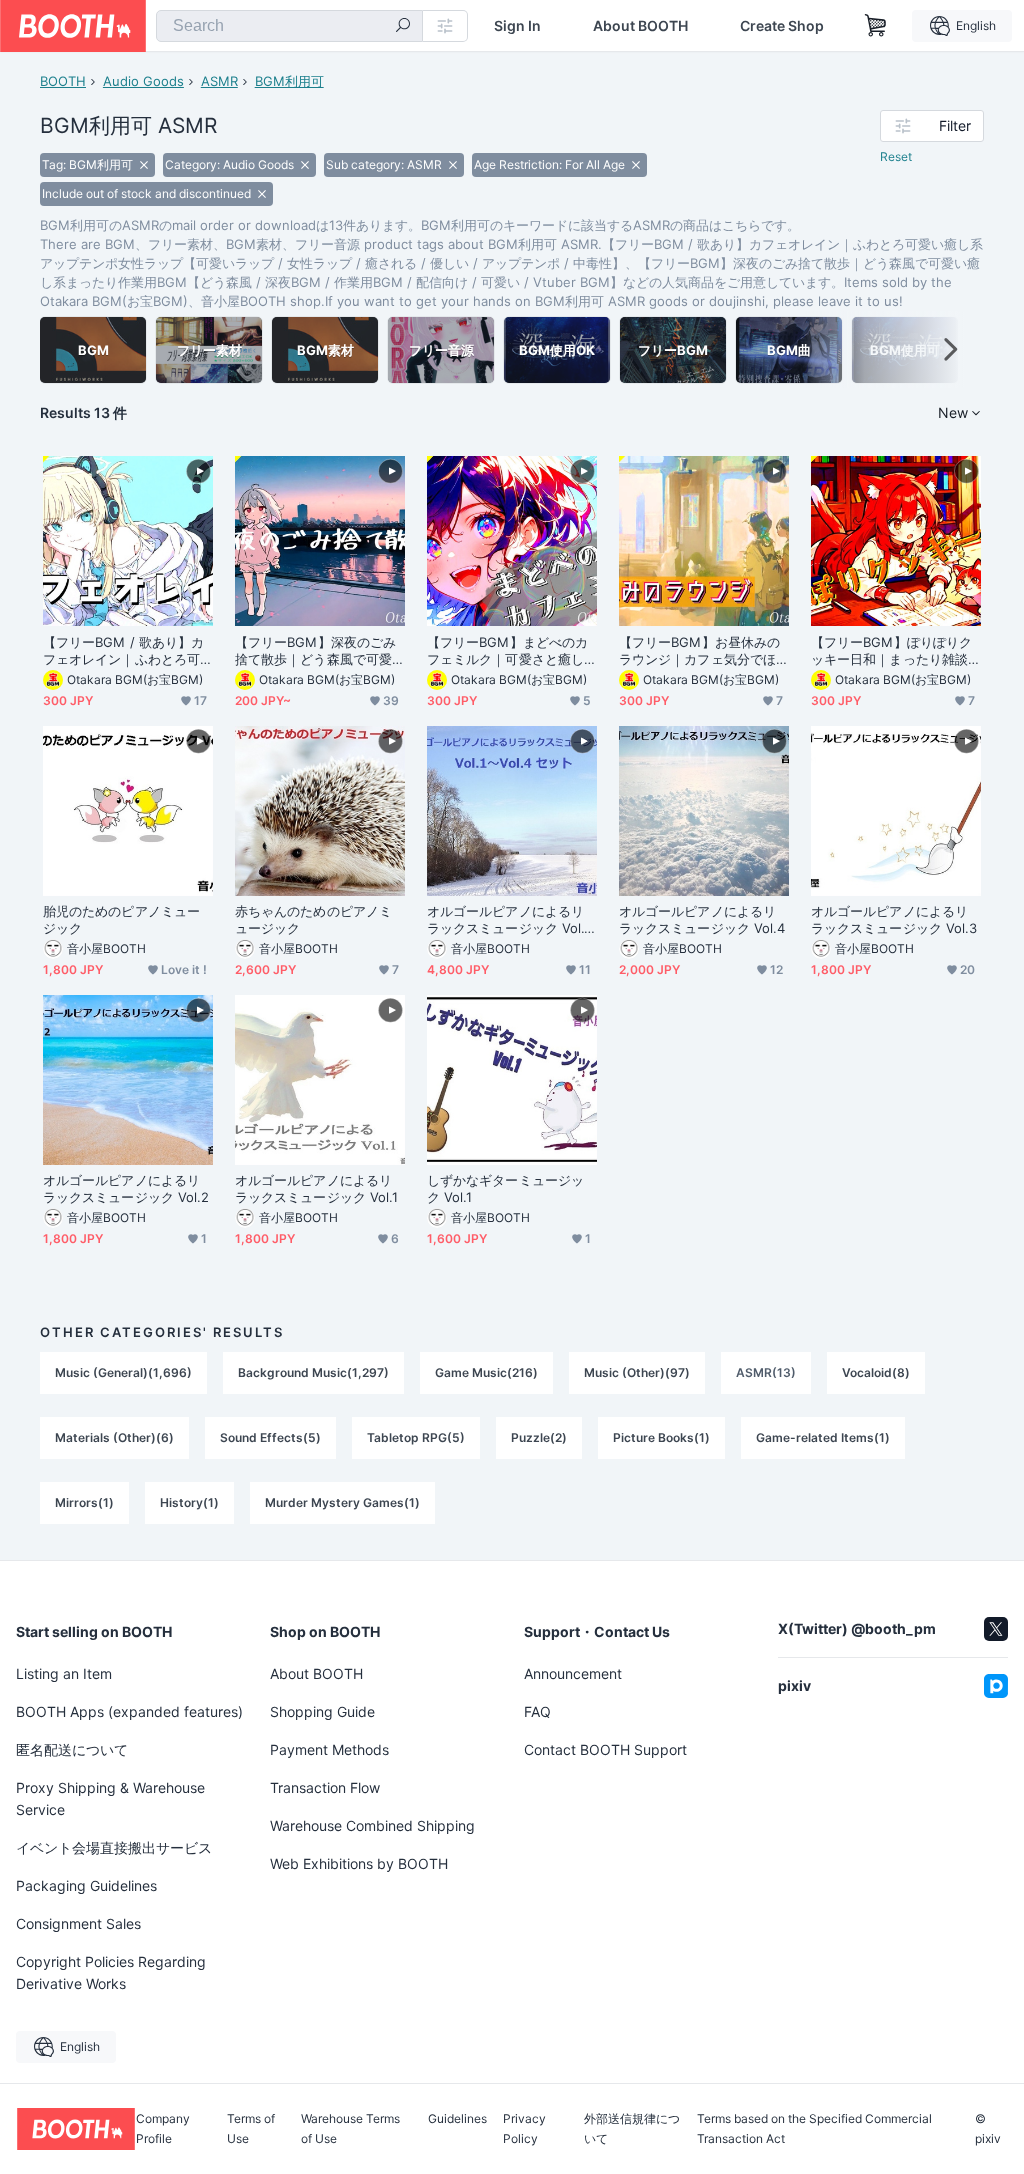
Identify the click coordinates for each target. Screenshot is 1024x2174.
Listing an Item (64, 1673)
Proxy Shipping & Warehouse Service (110, 1798)
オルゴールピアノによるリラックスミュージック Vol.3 (894, 919)
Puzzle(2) (539, 1437)
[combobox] (289, 26)
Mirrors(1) (84, 1502)
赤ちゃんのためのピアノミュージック (313, 919)
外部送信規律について (632, 2129)
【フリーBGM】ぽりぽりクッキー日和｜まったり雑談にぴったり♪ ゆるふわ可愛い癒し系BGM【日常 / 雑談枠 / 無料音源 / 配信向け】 (891, 651)
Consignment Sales (78, 1923)
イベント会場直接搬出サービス (114, 1847)
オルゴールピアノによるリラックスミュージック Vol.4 (702, 919)
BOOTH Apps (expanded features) (129, 1711)
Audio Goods (143, 81)
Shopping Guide (322, 1711)
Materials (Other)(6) (114, 1437)
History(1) (189, 1502)
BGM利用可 (289, 81)
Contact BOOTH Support (605, 1749)
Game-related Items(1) (823, 1437)
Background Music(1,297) (313, 1372)
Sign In (517, 26)
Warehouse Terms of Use (350, 2129)
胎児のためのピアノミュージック (121, 919)
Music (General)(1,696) (123, 1372)
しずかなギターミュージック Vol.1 (505, 1188)
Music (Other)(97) (637, 1372)
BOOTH (63, 81)
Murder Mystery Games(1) (342, 1502)
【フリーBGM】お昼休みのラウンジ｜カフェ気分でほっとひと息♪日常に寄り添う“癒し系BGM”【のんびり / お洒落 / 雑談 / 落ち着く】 (702, 651)
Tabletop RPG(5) (416, 1437)
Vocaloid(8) (876, 1372)
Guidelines (457, 2119)
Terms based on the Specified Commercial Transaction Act (814, 2129)
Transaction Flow (325, 1787)
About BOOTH (640, 26)
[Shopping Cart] (876, 26)
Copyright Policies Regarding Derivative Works (111, 1972)
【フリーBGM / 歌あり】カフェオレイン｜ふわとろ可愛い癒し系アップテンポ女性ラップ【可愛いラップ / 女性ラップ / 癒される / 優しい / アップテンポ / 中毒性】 (123, 651)
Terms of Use (251, 2129)
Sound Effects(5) (270, 1437)
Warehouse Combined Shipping (372, 1825)
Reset (896, 156)
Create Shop (782, 26)
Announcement (573, 1673)
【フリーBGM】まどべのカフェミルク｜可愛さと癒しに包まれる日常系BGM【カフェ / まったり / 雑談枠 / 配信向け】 (507, 651)
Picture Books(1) (661, 1437)
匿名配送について (72, 1749)
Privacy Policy (524, 2129)
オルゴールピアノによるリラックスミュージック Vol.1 (316, 1188)
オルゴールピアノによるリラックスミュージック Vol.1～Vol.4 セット (508, 920)
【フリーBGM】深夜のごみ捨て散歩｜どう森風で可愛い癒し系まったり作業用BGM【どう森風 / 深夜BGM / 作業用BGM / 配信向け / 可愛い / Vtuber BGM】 (316, 651)
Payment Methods (329, 1749)
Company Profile (163, 2129)
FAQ (537, 1711)
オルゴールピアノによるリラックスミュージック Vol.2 (126, 1188)
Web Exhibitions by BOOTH (359, 1863)
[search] (403, 27)
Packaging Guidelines (86, 1885)
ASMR (219, 81)
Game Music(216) (486, 1372)
